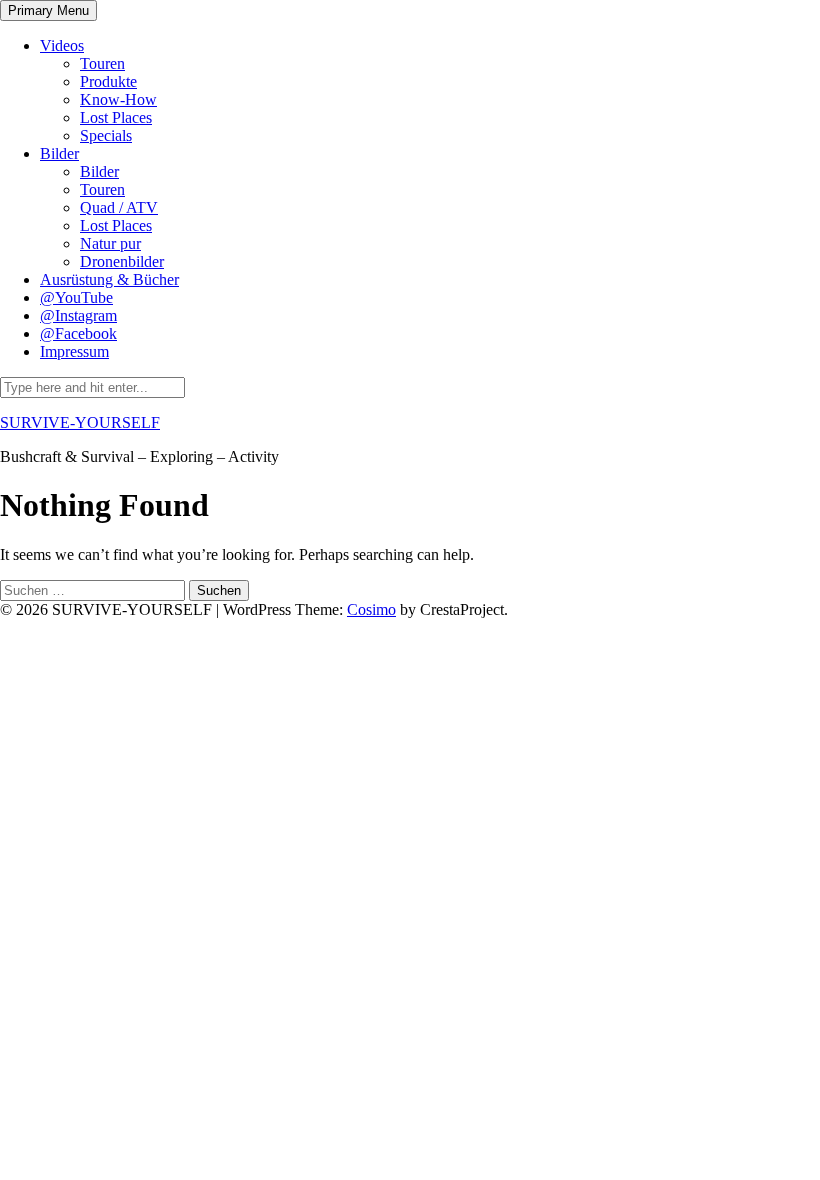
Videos (62, 45)
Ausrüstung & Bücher (109, 279)
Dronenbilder (122, 261)
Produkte (108, 81)
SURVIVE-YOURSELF (80, 422)
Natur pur (110, 243)
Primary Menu (48, 10)
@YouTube (76, 297)
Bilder (59, 153)
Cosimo (371, 609)
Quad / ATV (119, 207)
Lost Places (116, 117)
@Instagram (78, 315)
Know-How (118, 99)
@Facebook (78, 333)
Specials (106, 135)
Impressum (74, 351)
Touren (102, 63)
